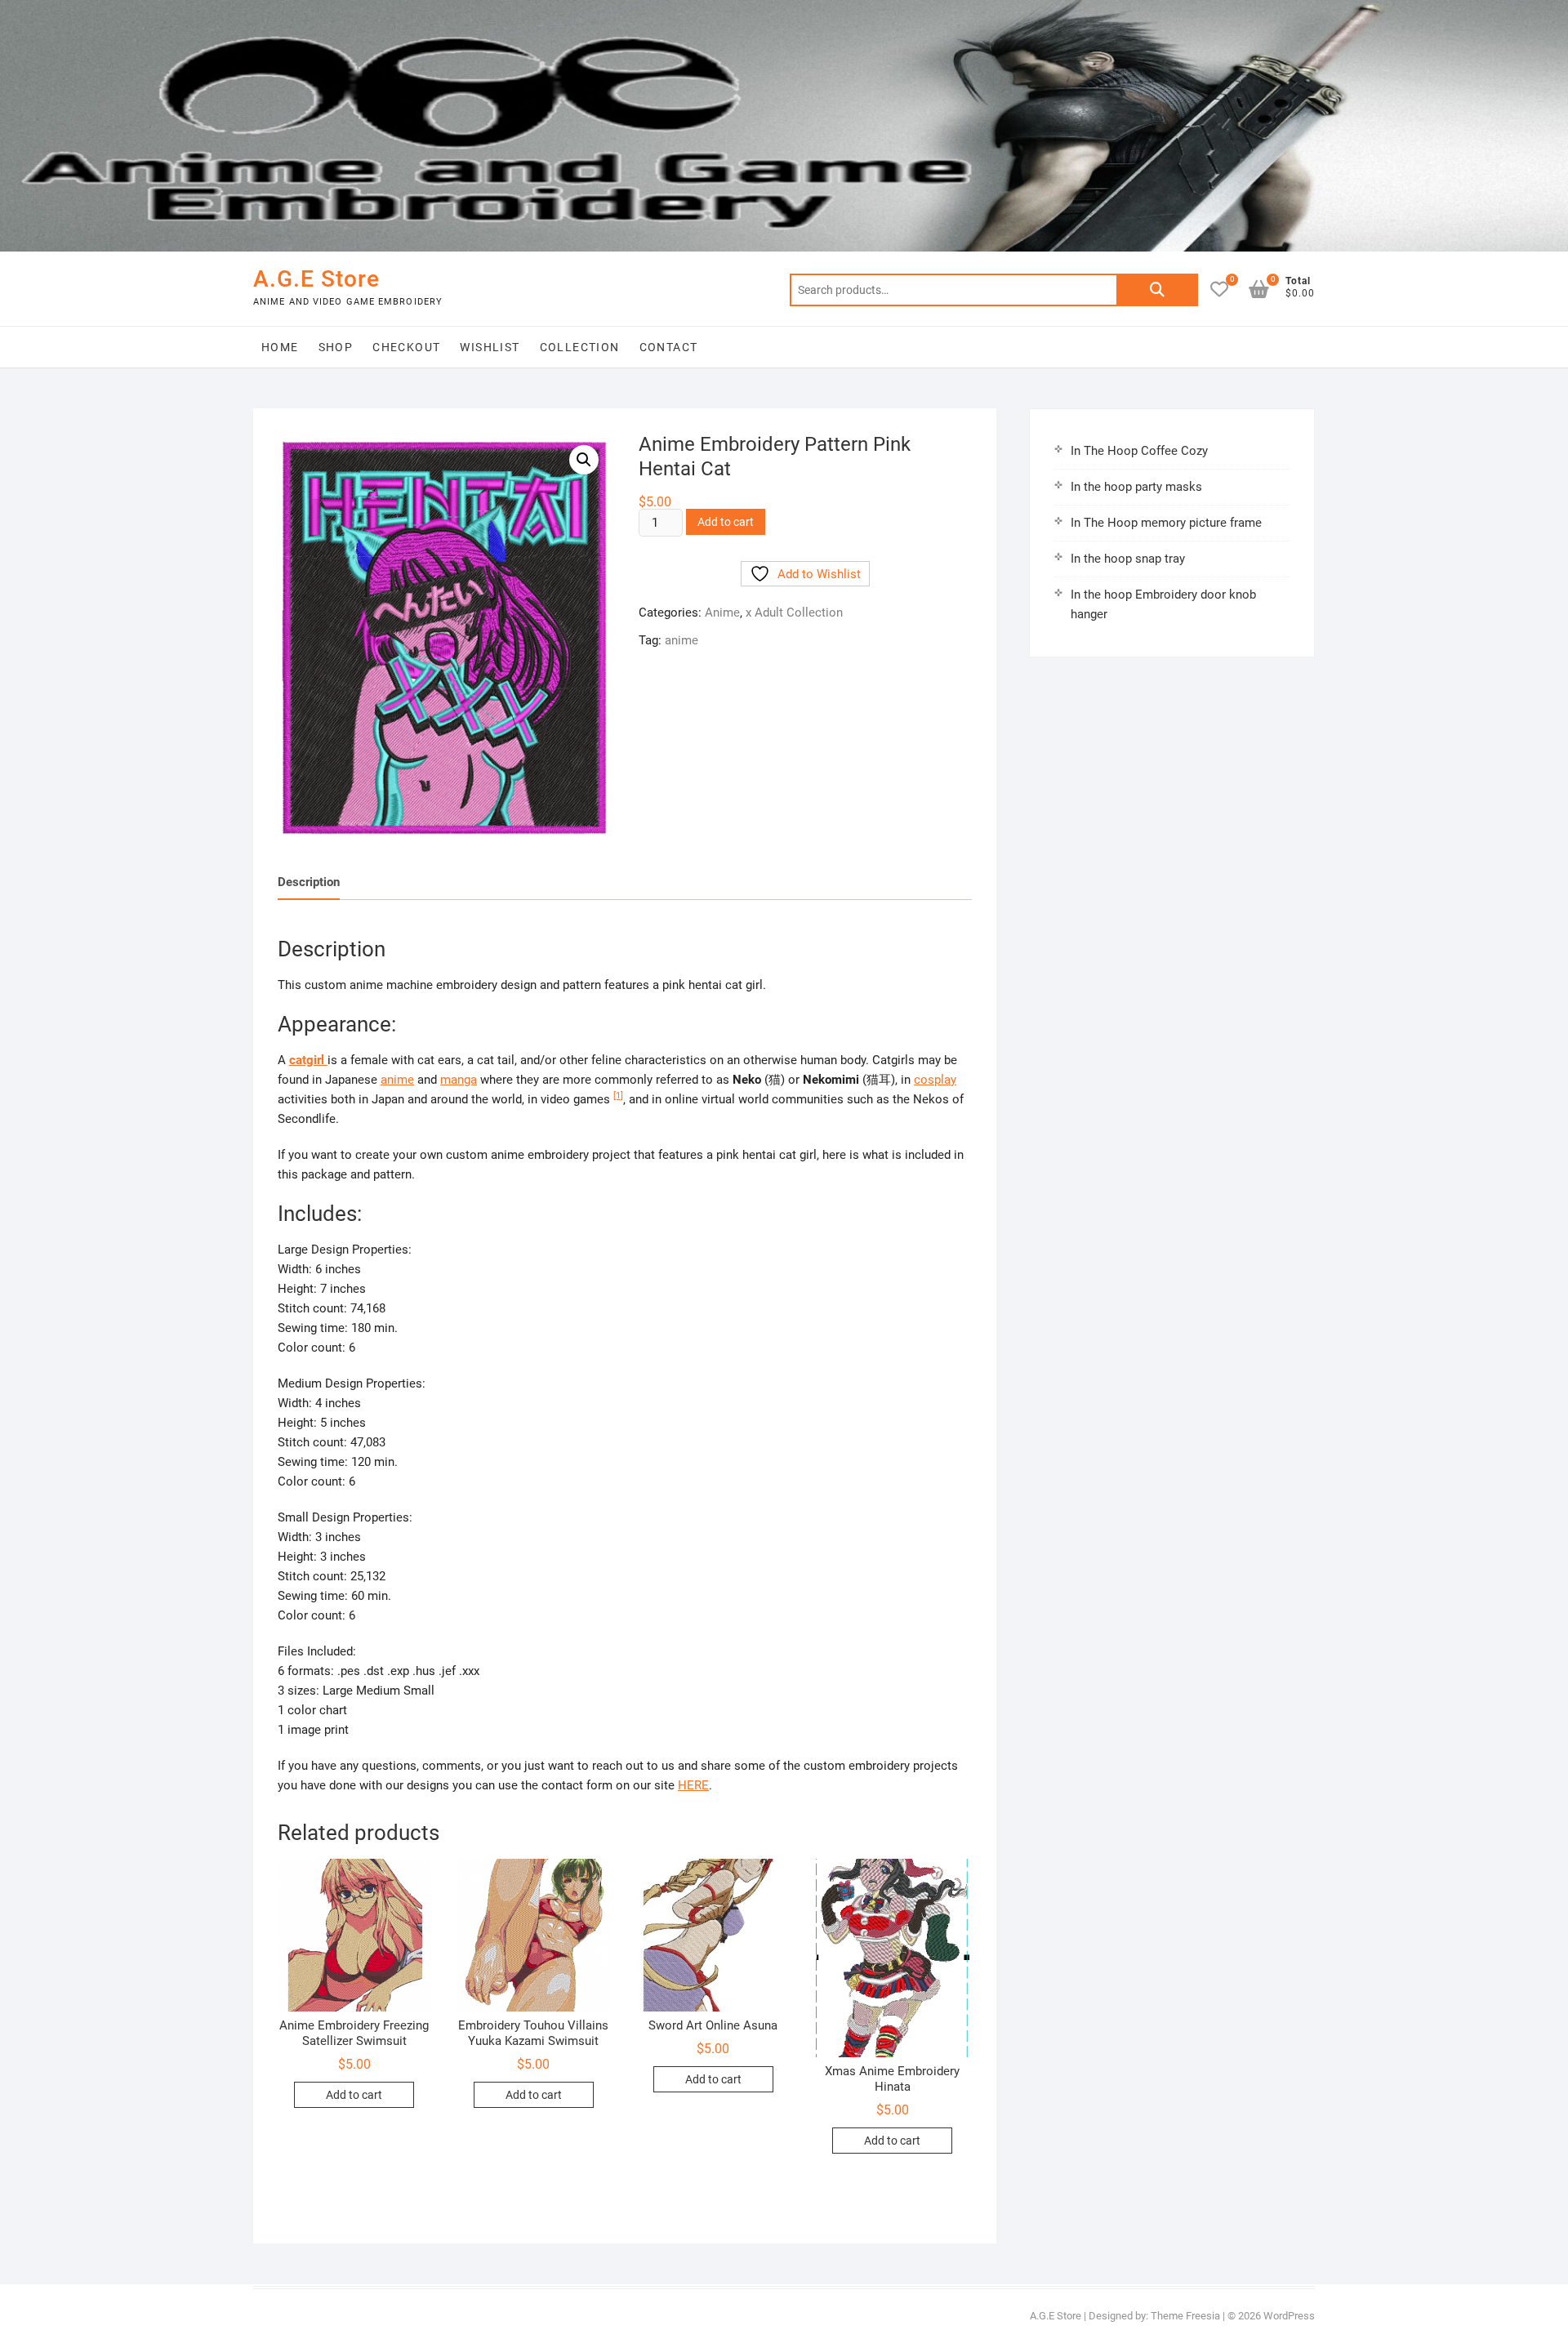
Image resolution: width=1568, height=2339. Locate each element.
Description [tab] (309, 882)
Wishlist (490, 347)
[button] (584, 460)
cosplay (935, 1080)
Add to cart (726, 522)
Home (280, 347)
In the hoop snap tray (1128, 559)
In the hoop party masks (1136, 487)
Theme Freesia (1185, 2316)
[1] (618, 1096)
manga (459, 1080)
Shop (336, 347)
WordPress (1289, 2316)
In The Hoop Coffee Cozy (1139, 451)
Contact (669, 347)
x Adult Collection (794, 613)
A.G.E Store (316, 279)
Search (1157, 290)
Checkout (406, 347)
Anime (722, 613)
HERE (693, 1785)
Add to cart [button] (354, 2095)
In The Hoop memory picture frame (1166, 523)
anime (682, 640)
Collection (580, 347)
